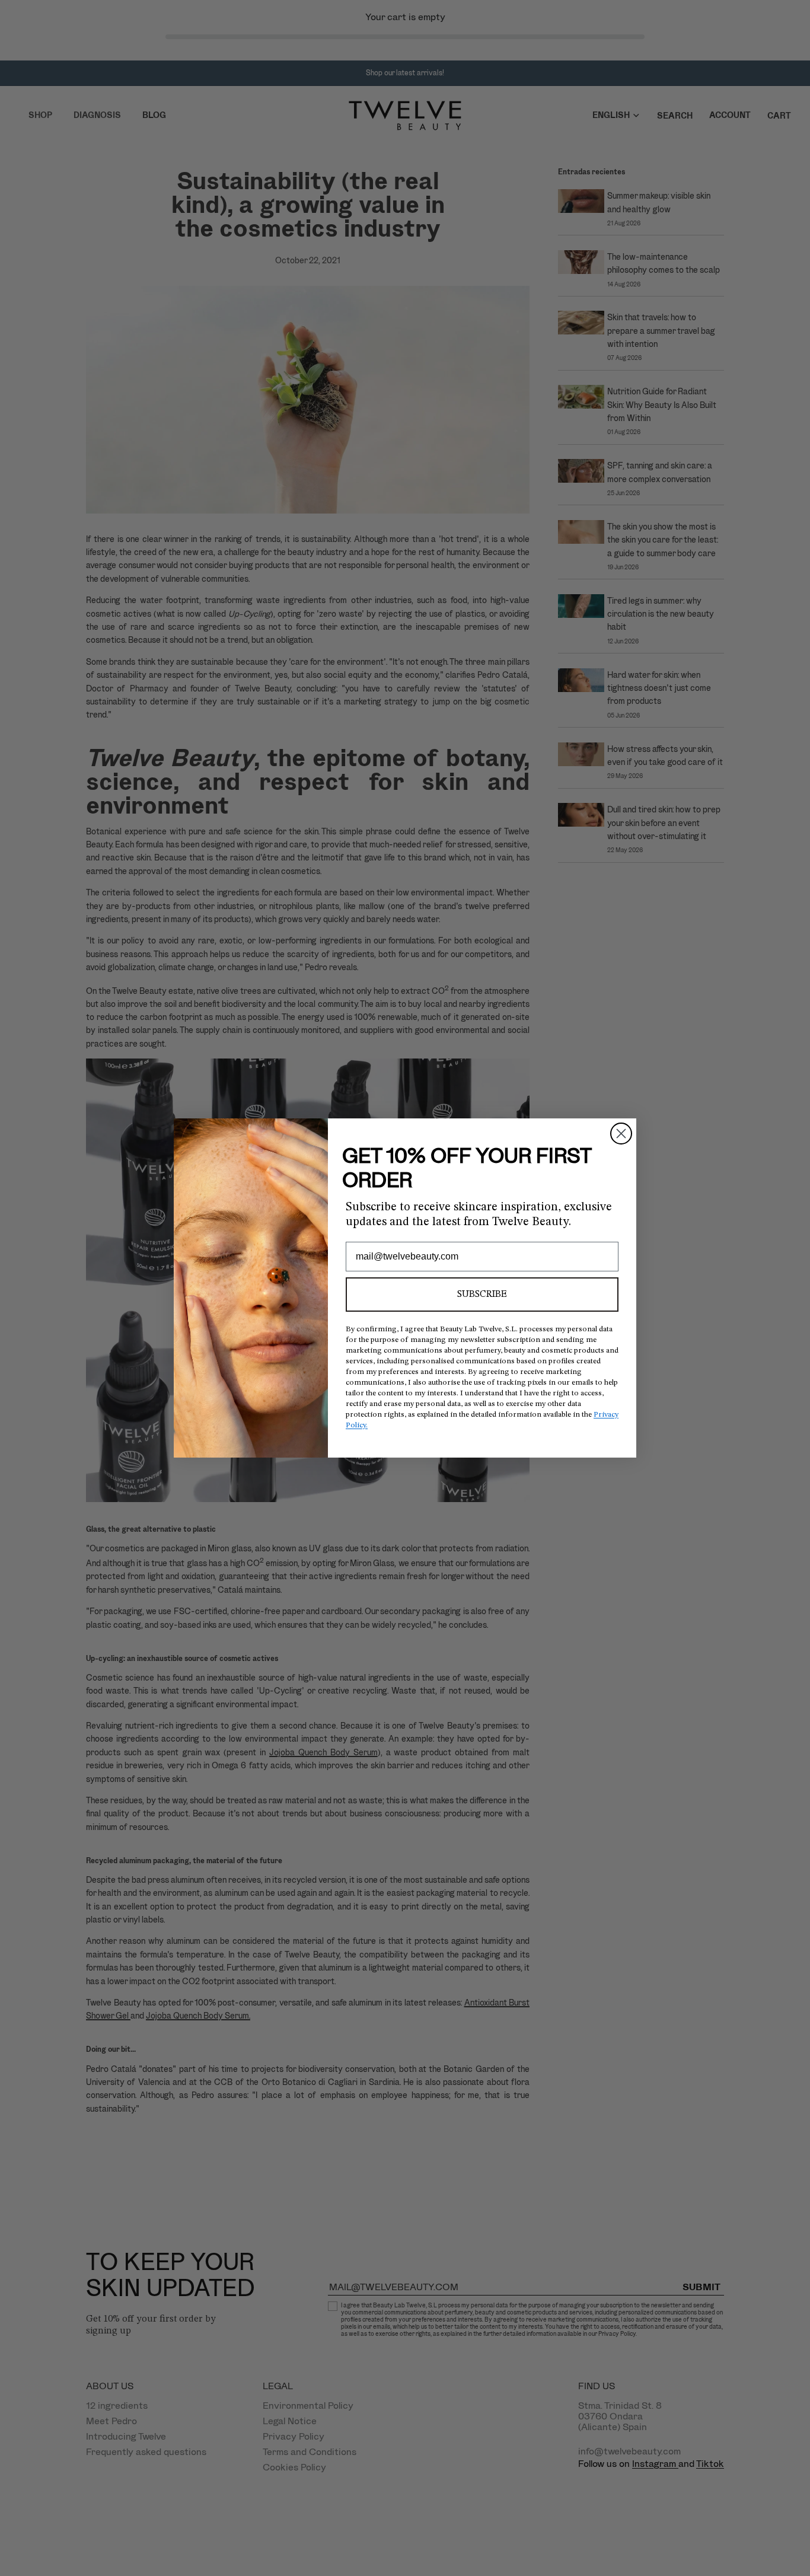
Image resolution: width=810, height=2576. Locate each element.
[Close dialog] (621, 1134)
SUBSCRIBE (482, 1295)
